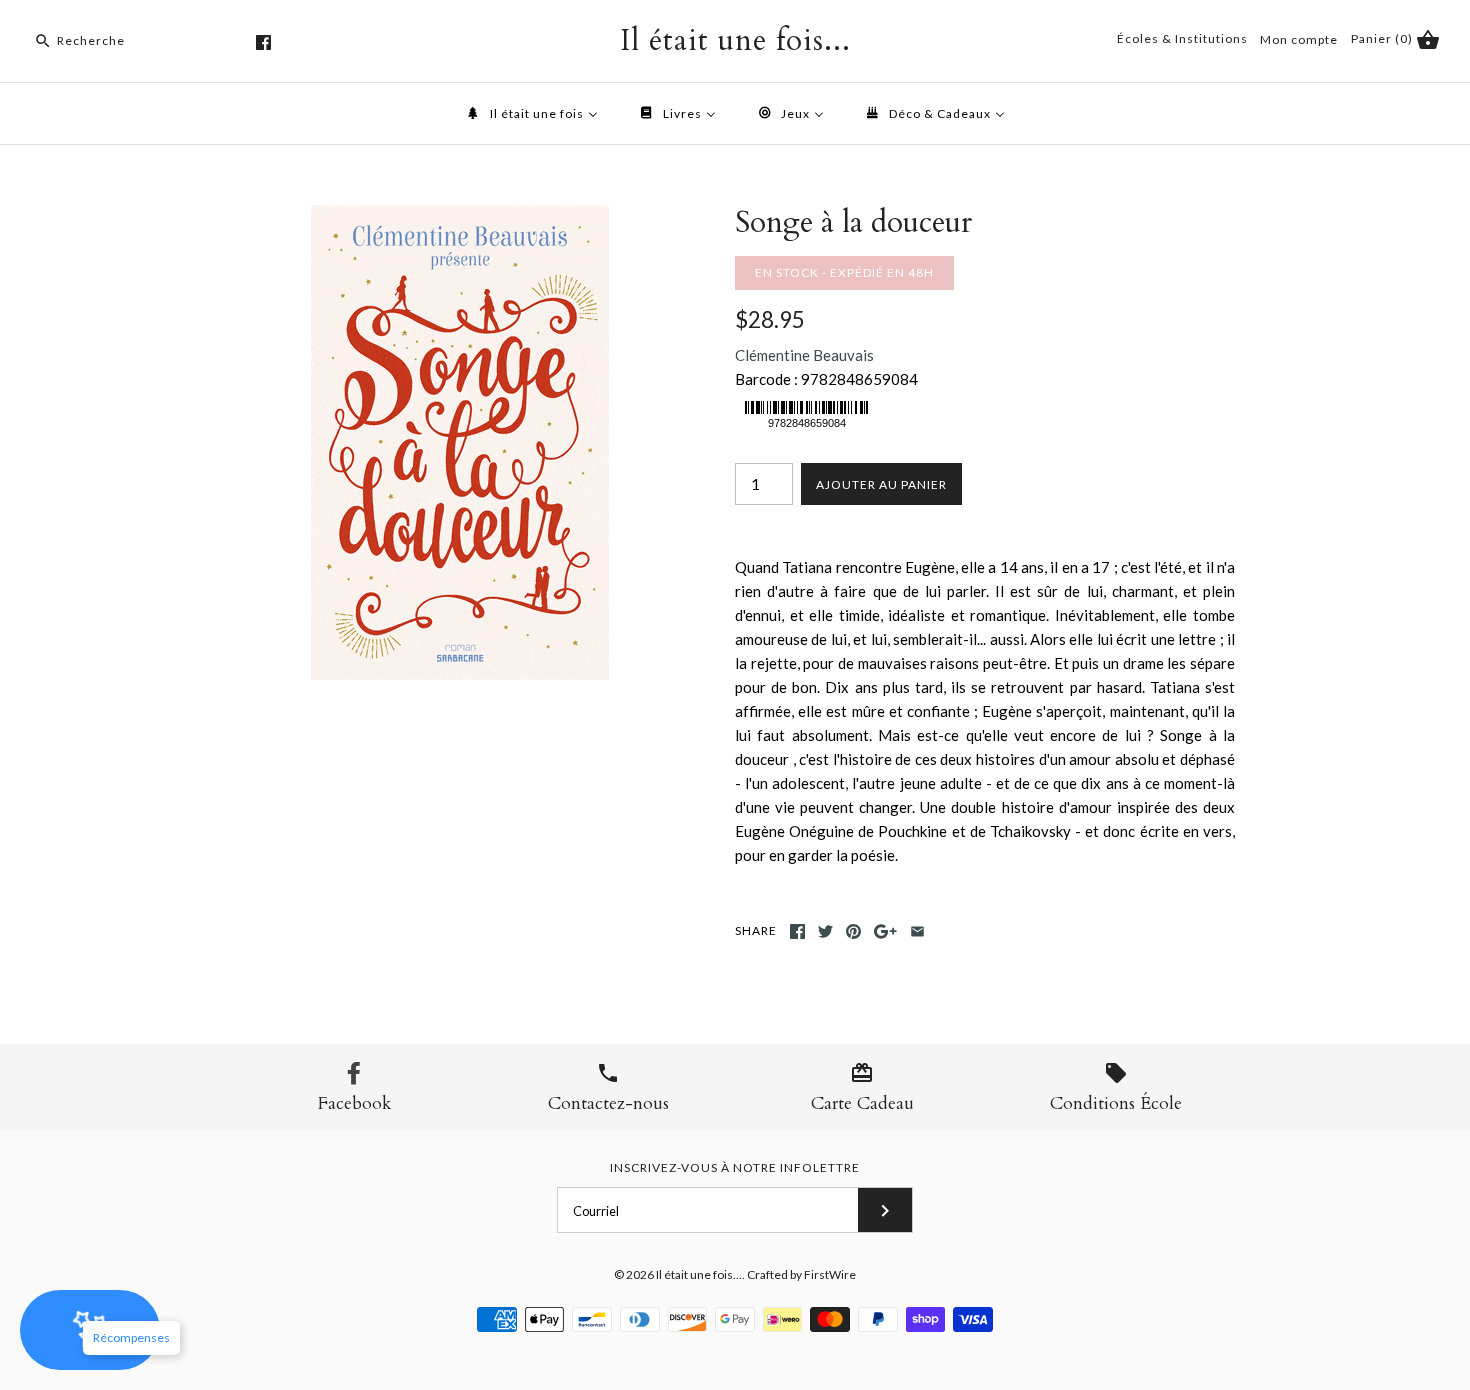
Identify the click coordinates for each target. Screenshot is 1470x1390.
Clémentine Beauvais (804, 355)
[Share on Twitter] (825, 931)
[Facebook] (263, 42)
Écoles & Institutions (1182, 38)
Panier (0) (1383, 38)
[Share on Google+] (885, 931)
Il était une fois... (699, 1274)
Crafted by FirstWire (801, 1274)
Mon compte (1299, 39)
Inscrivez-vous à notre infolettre (735, 1167)
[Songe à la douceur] (460, 217)
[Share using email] (917, 931)
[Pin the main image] (853, 931)
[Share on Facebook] (797, 931)
